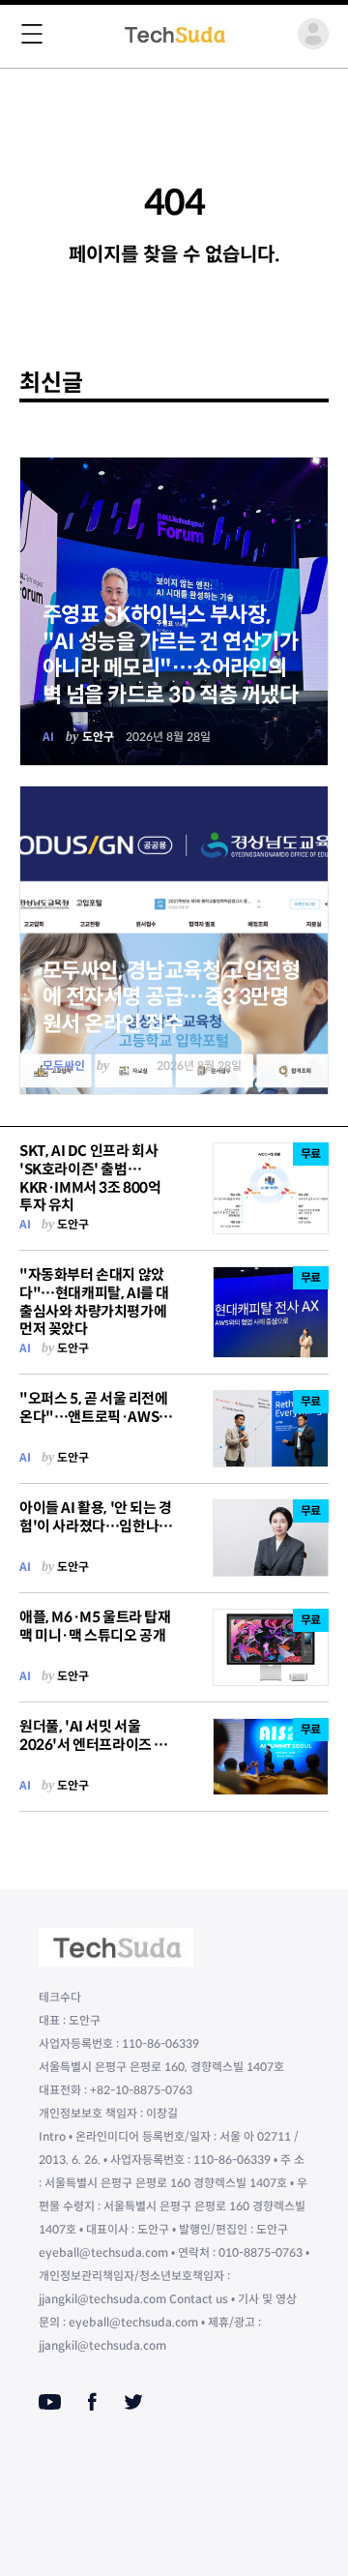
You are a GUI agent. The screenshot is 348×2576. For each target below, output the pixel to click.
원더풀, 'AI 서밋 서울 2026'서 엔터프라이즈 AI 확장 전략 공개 (94, 1745)
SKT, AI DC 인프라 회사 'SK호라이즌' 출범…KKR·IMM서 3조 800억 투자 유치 (90, 1178)
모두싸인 (64, 1066)
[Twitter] (133, 2402)
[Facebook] (92, 2402)
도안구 (98, 737)
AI (48, 737)
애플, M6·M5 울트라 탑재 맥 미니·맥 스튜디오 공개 (95, 1626)
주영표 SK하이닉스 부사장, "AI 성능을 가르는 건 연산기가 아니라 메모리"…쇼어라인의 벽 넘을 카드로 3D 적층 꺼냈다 (170, 655)
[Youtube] (50, 2402)
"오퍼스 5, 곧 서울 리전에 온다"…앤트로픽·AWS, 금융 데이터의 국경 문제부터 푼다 (95, 1425)
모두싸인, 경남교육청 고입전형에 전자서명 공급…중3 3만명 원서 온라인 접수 (171, 997)
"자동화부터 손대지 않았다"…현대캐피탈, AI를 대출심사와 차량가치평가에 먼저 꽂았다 (94, 1302)
